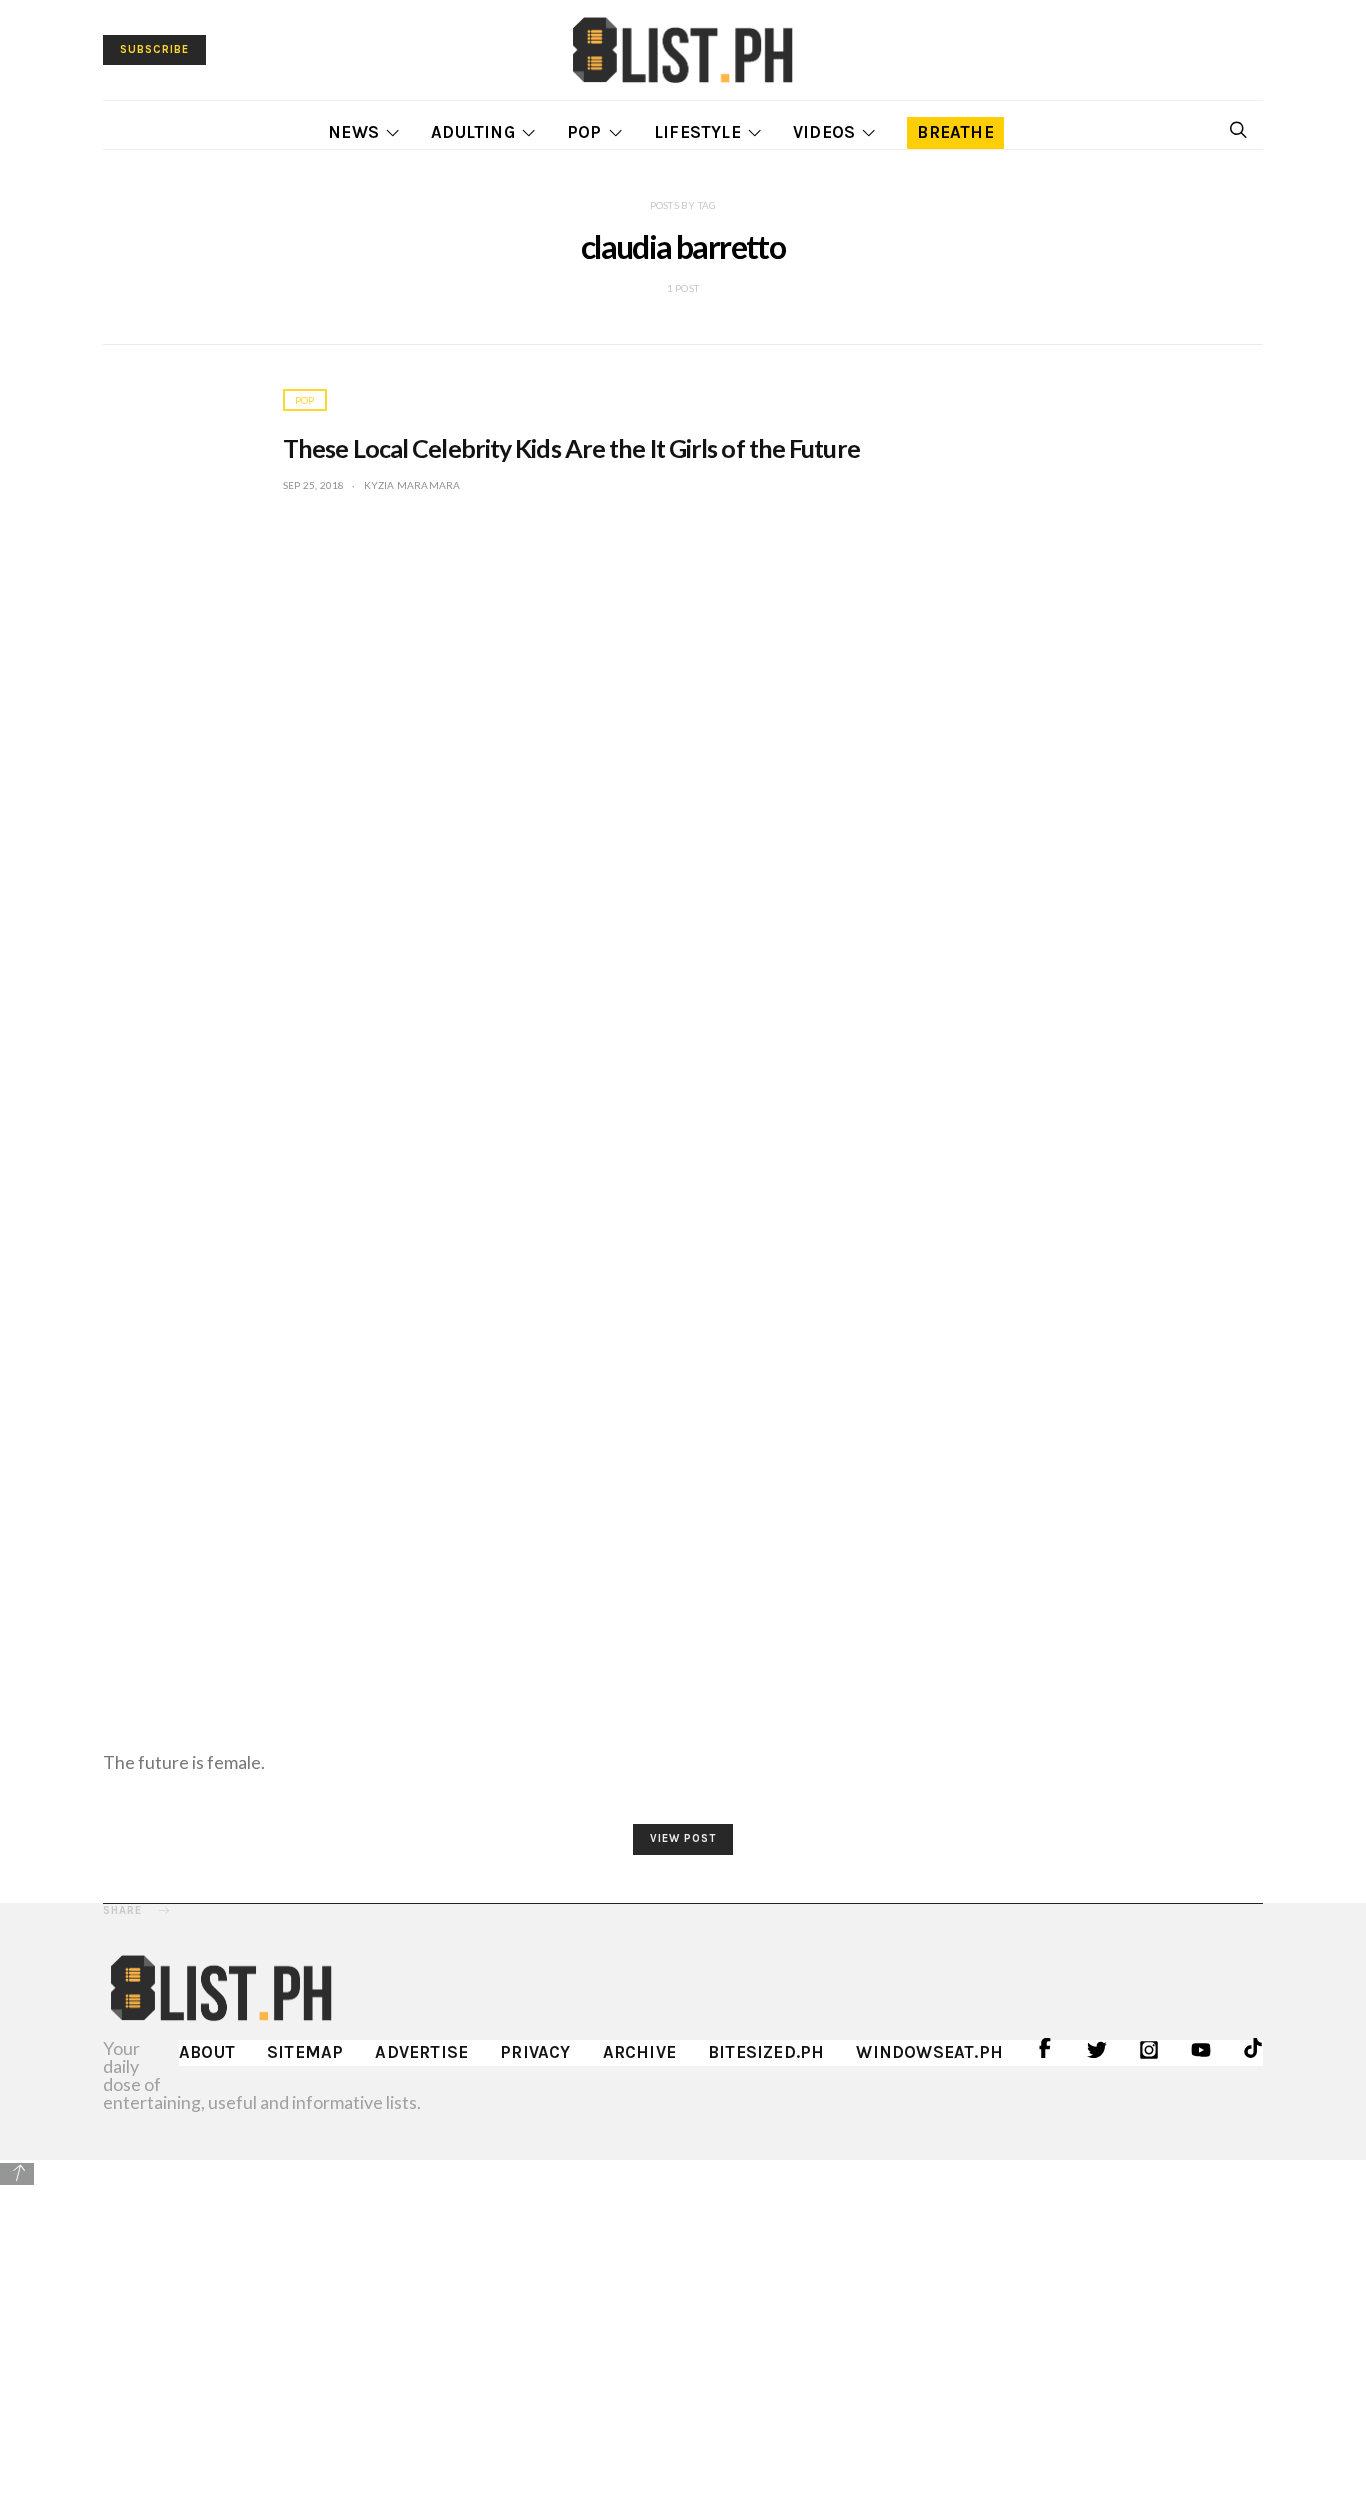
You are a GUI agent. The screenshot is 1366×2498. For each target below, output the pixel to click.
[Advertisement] (683, 2328)
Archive (639, 2052)
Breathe (955, 132)
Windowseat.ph (929, 2052)
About (207, 2052)
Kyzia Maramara (412, 485)
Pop (584, 132)
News (353, 132)
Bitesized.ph (766, 2052)
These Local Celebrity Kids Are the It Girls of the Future (571, 448)
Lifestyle (697, 132)
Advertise (421, 2052)
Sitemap (305, 2052)
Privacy (535, 2052)
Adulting (473, 132)
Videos (824, 132)
